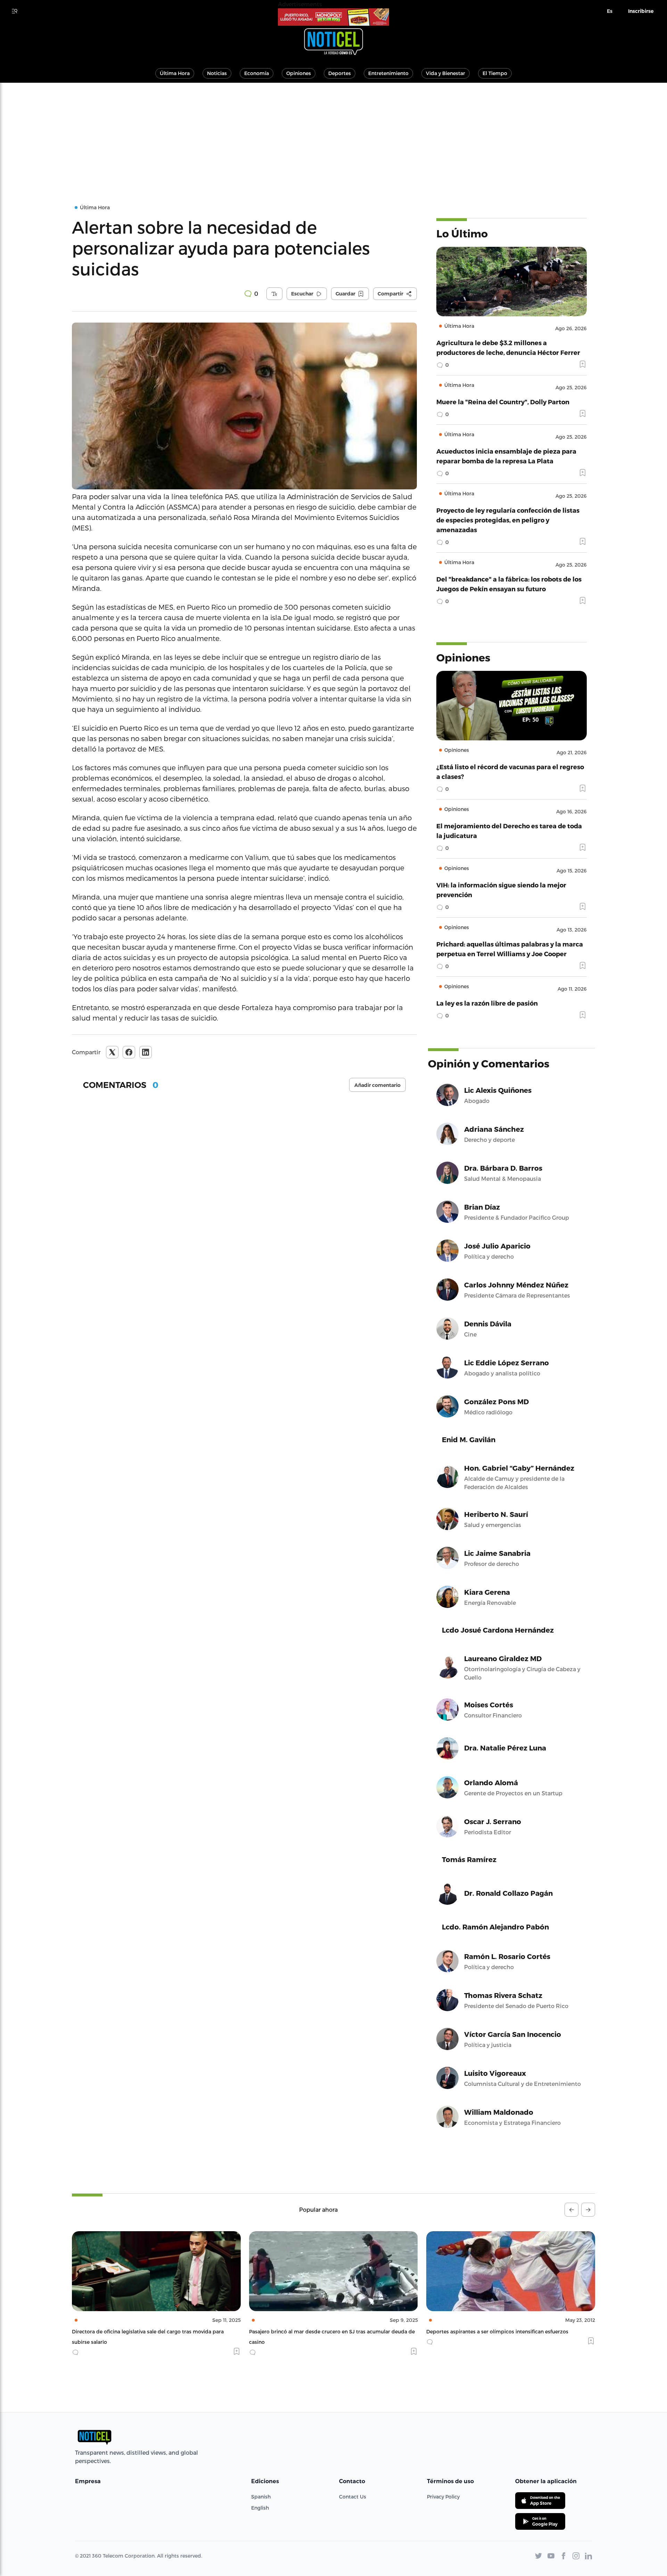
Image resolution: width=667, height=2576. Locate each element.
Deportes (340, 73)
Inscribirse (641, 11)
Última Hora (175, 73)
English (260, 2508)
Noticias (217, 73)
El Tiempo (495, 73)
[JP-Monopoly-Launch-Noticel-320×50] (333, 17)
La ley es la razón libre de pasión (487, 1003)
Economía (257, 73)
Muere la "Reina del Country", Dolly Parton (503, 402)
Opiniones (299, 73)
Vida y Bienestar (446, 73)
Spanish (261, 2497)
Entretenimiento (388, 73)
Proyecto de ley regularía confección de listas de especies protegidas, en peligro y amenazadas (508, 520)
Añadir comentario (377, 1085)
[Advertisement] (333, 135)
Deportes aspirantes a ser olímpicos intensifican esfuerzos (497, 2331)
